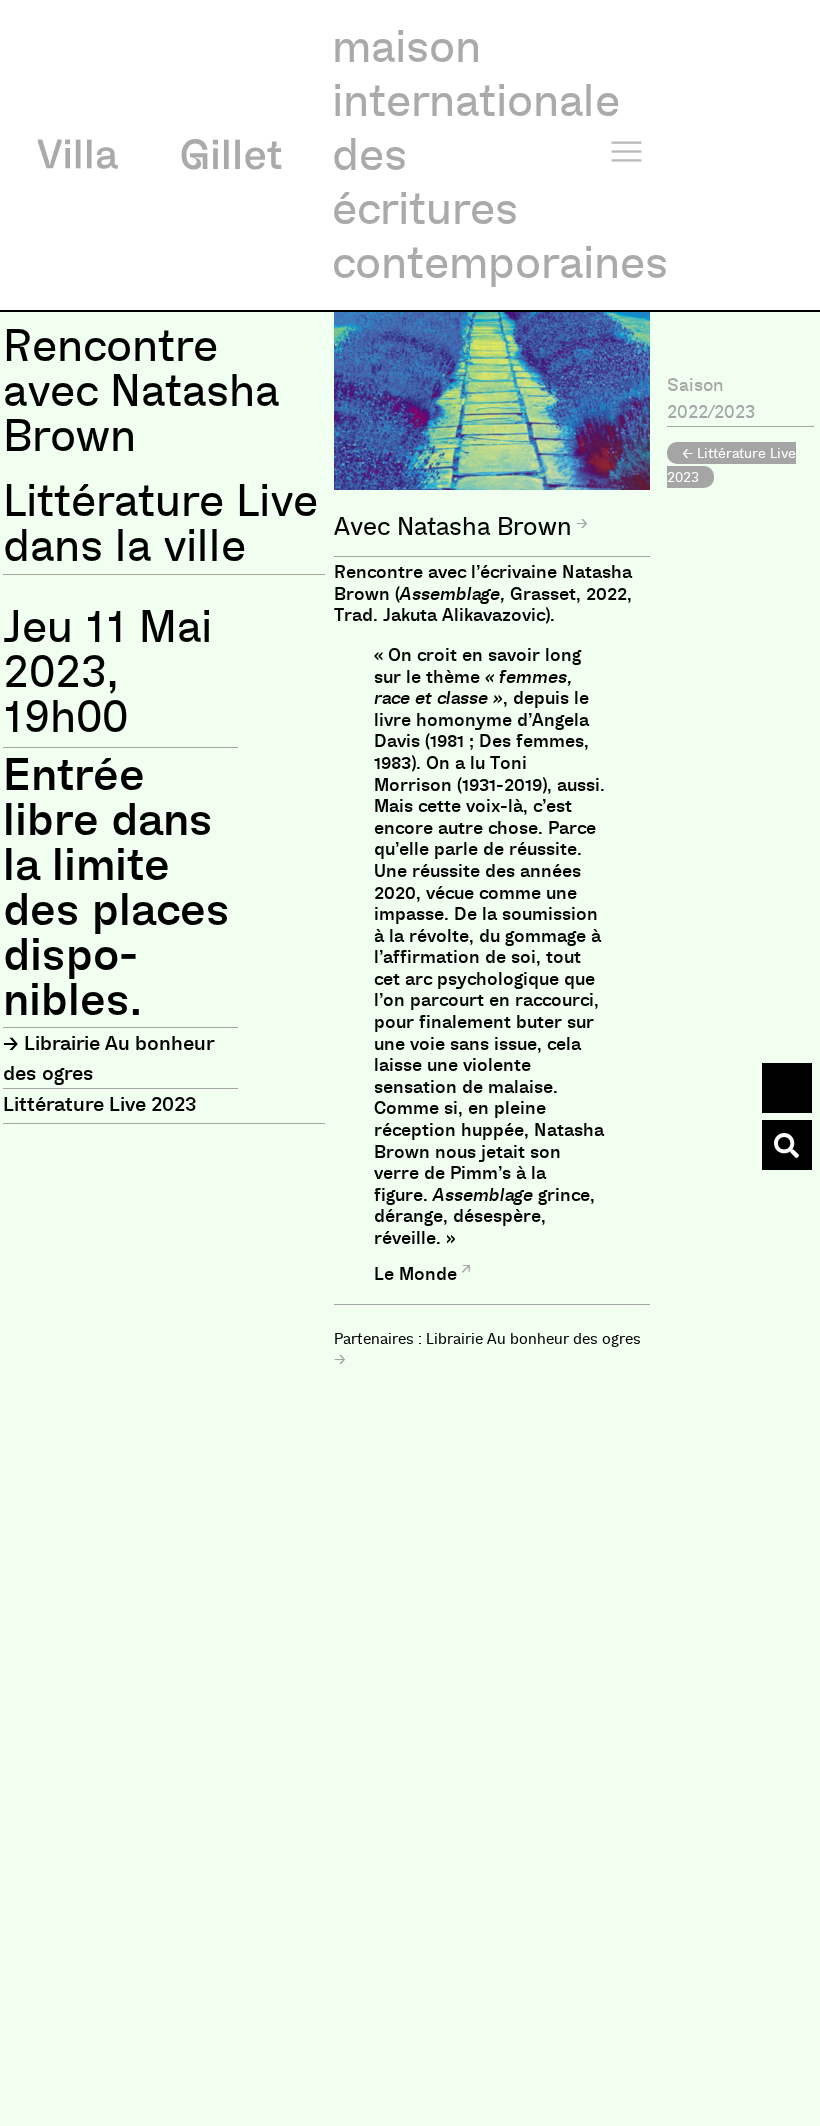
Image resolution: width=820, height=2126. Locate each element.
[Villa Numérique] (787, 1145)
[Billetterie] (787, 1088)
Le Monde (415, 1274)
